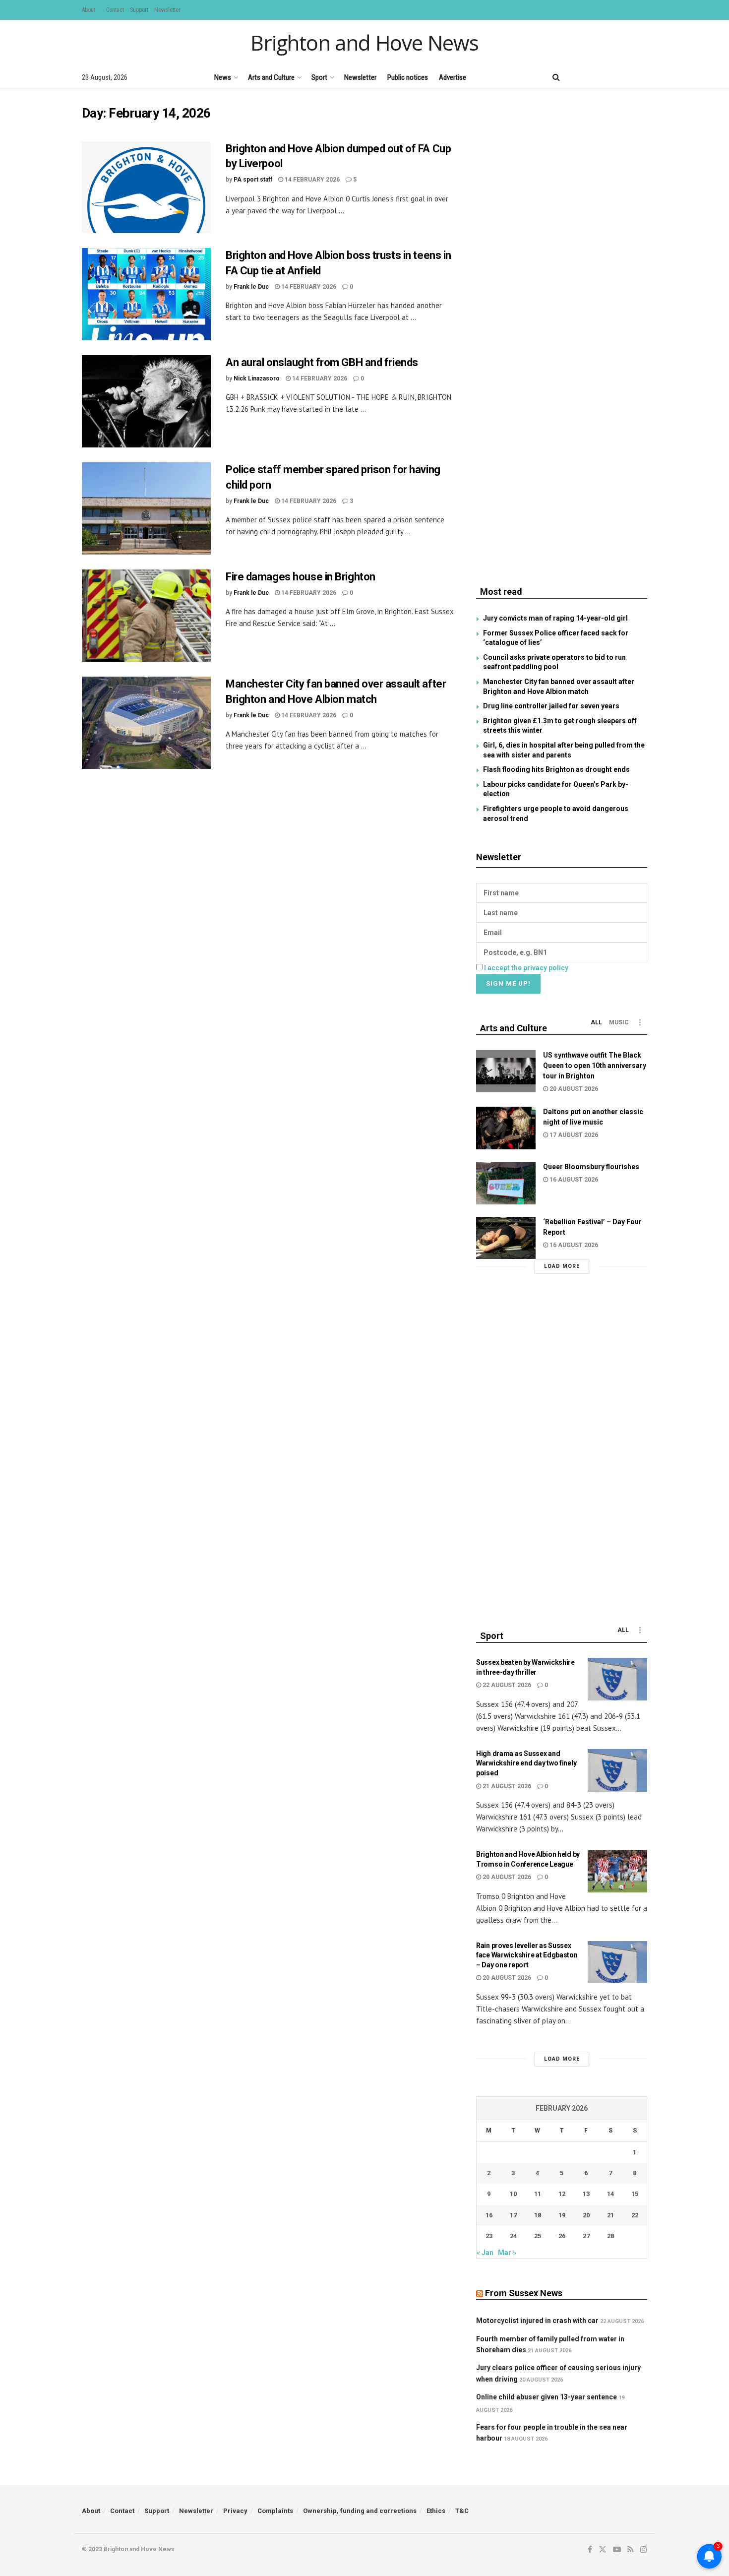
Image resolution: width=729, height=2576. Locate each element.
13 (586, 2194)
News (223, 77)
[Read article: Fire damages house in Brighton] (146, 616)
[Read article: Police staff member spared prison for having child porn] (146, 508)
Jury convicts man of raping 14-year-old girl (555, 618)
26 (562, 2236)
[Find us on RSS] (627, 77)
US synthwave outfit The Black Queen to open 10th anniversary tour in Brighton (595, 1066)
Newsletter (167, 10)
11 (538, 2194)
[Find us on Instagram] (644, 77)
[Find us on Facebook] (576, 77)
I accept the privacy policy (526, 968)
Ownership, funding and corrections (360, 2511)
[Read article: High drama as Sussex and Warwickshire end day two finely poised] (617, 1770)
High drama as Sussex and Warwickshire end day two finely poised (526, 1763)
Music (619, 1022)
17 (513, 2215)
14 (610, 2194)
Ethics (436, 2511)
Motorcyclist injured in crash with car (537, 2321)
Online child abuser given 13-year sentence (547, 2397)
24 (513, 2236)
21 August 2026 (506, 1786)
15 (635, 2194)
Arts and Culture (271, 77)
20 (586, 2215)
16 (489, 2215)
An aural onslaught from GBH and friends (322, 362)
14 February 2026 (311, 180)
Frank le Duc (251, 287)
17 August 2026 (573, 1135)
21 (610, 2215)
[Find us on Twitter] (592, 77)
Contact (115, 10)
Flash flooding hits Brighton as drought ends (556, 769)
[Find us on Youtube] (610, 77)
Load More (562, 1266)
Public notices (408, 77)
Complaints (275, 2511)
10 (513, 2194)
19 (562, 2215)
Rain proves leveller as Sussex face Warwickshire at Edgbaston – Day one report (527, 1955)
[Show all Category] (640, 1022)
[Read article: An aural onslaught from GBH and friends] (146, 401)
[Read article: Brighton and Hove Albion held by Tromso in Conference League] (617, 1871)
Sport (319, 77)
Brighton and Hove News (364, 43)
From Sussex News (524, 2293)
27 (586, 2236)
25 (538, 2236)
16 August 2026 (573, 1180)
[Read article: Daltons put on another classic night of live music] (506, 1128)
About (89, 10)
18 (538, 2215)
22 (635, 2215)
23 (489, 2236)
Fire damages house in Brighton (301, 577)
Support (139, 10)
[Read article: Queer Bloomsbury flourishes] (506, 1183)
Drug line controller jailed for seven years (551, 706)
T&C (462, 2511)
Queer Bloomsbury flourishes (591, 1167)
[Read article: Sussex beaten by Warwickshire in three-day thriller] (617, 1679)
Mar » (507, 2253)
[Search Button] (556, 77)
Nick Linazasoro (257, 378)
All (596, 1022)
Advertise (453, 77)
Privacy (235, 2511)
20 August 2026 (573, 1089)
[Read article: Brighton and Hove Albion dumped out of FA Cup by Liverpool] (146, 188)
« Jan (485, 2253)
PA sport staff (253, 180)
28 (610, 2236)
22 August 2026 (506, 1685)
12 (562, 2194)
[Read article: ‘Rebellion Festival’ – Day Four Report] (506, 1238)
